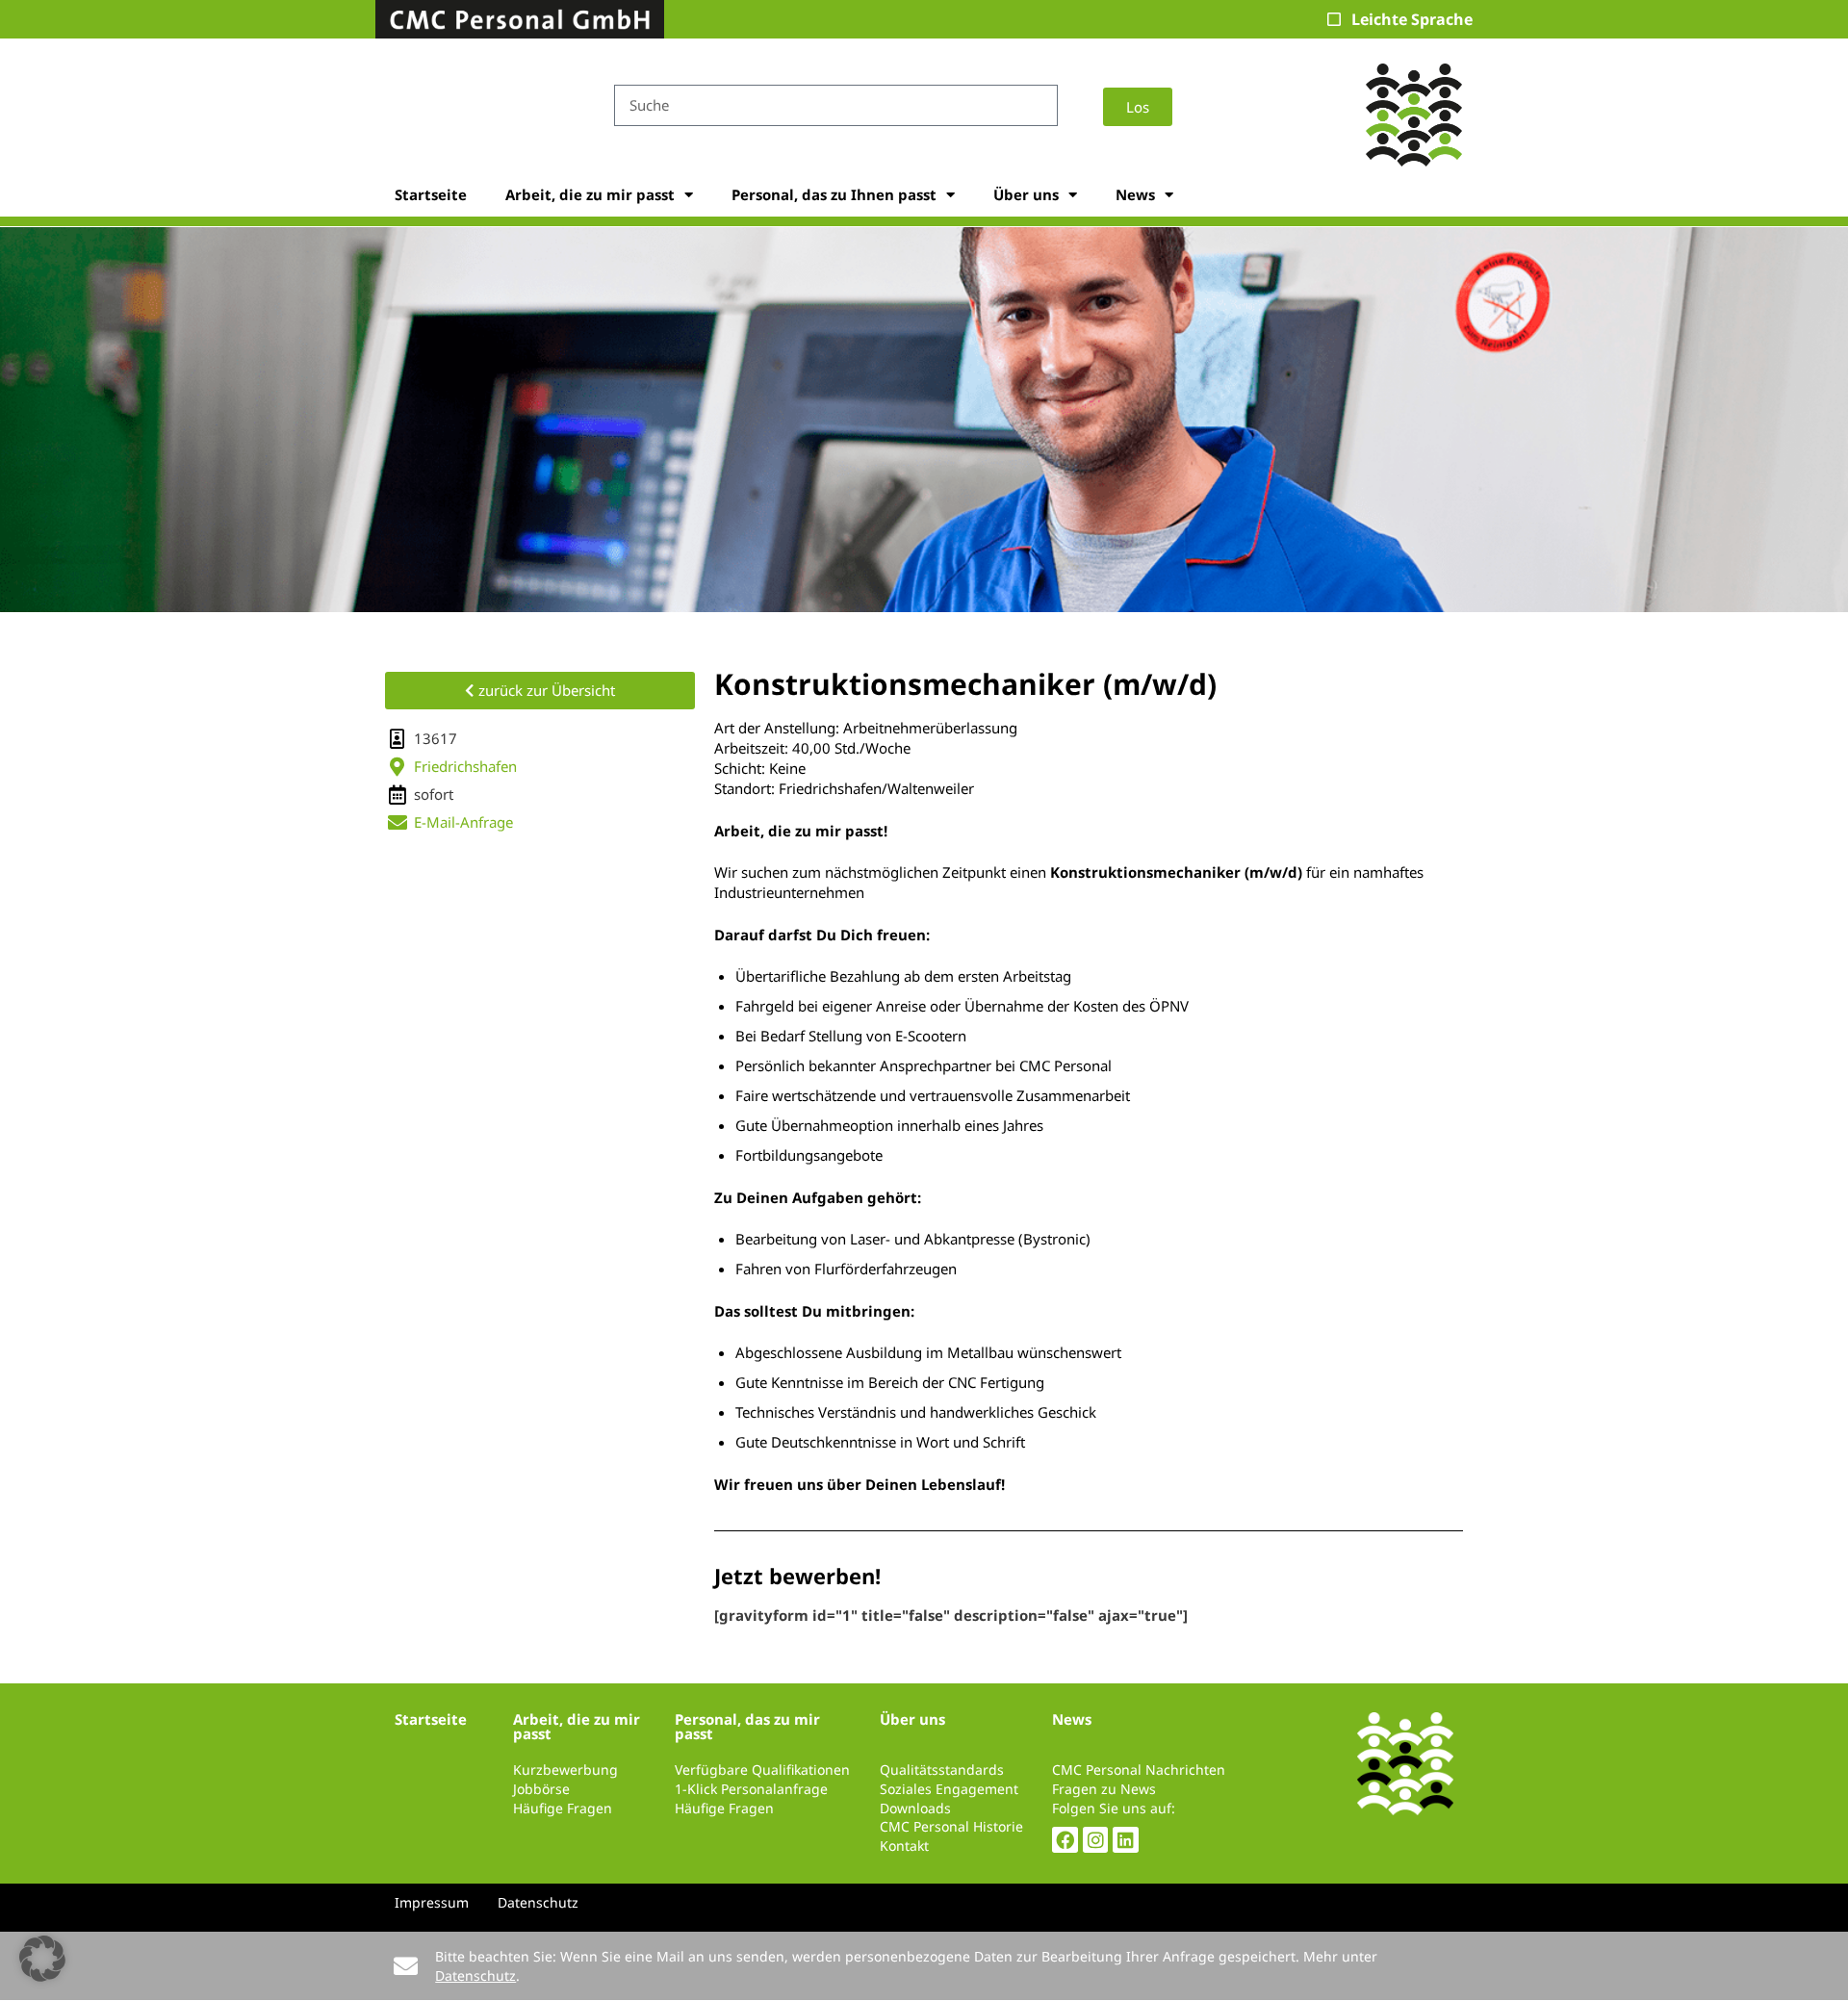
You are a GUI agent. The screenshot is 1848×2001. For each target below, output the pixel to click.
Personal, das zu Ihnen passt (834, 194)
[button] (42, 1959)
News (1135, 194)
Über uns (1026, 194)
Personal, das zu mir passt (747, 1726)
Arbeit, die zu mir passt (590, 194)
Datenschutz (475, 1975)
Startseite (431, 194)
